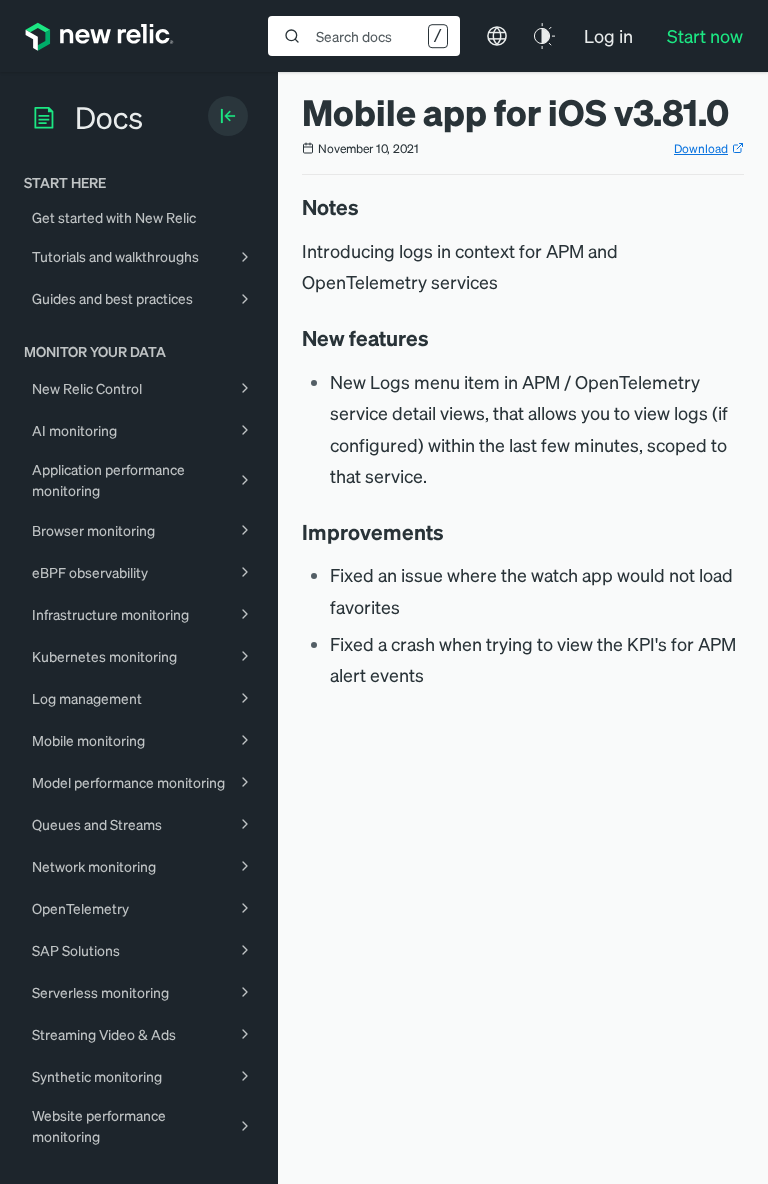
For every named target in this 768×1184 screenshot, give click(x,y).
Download (701, 148)
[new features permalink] (439, 338)
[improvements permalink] (454, 532)
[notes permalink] (369, 207)
